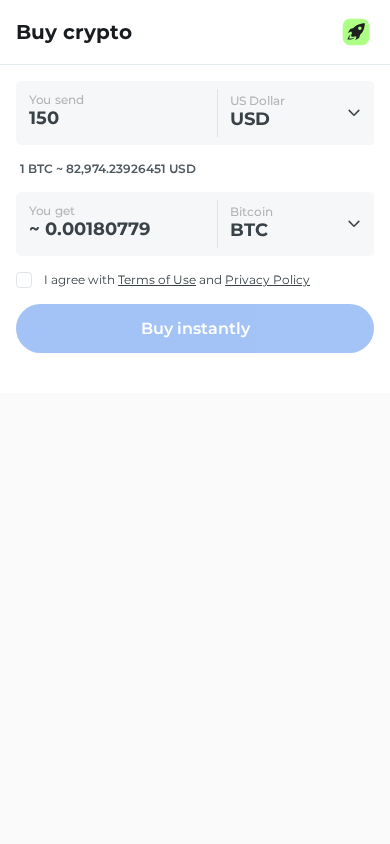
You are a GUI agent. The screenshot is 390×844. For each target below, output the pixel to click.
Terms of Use (157, 279)
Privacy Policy (267, 279)
